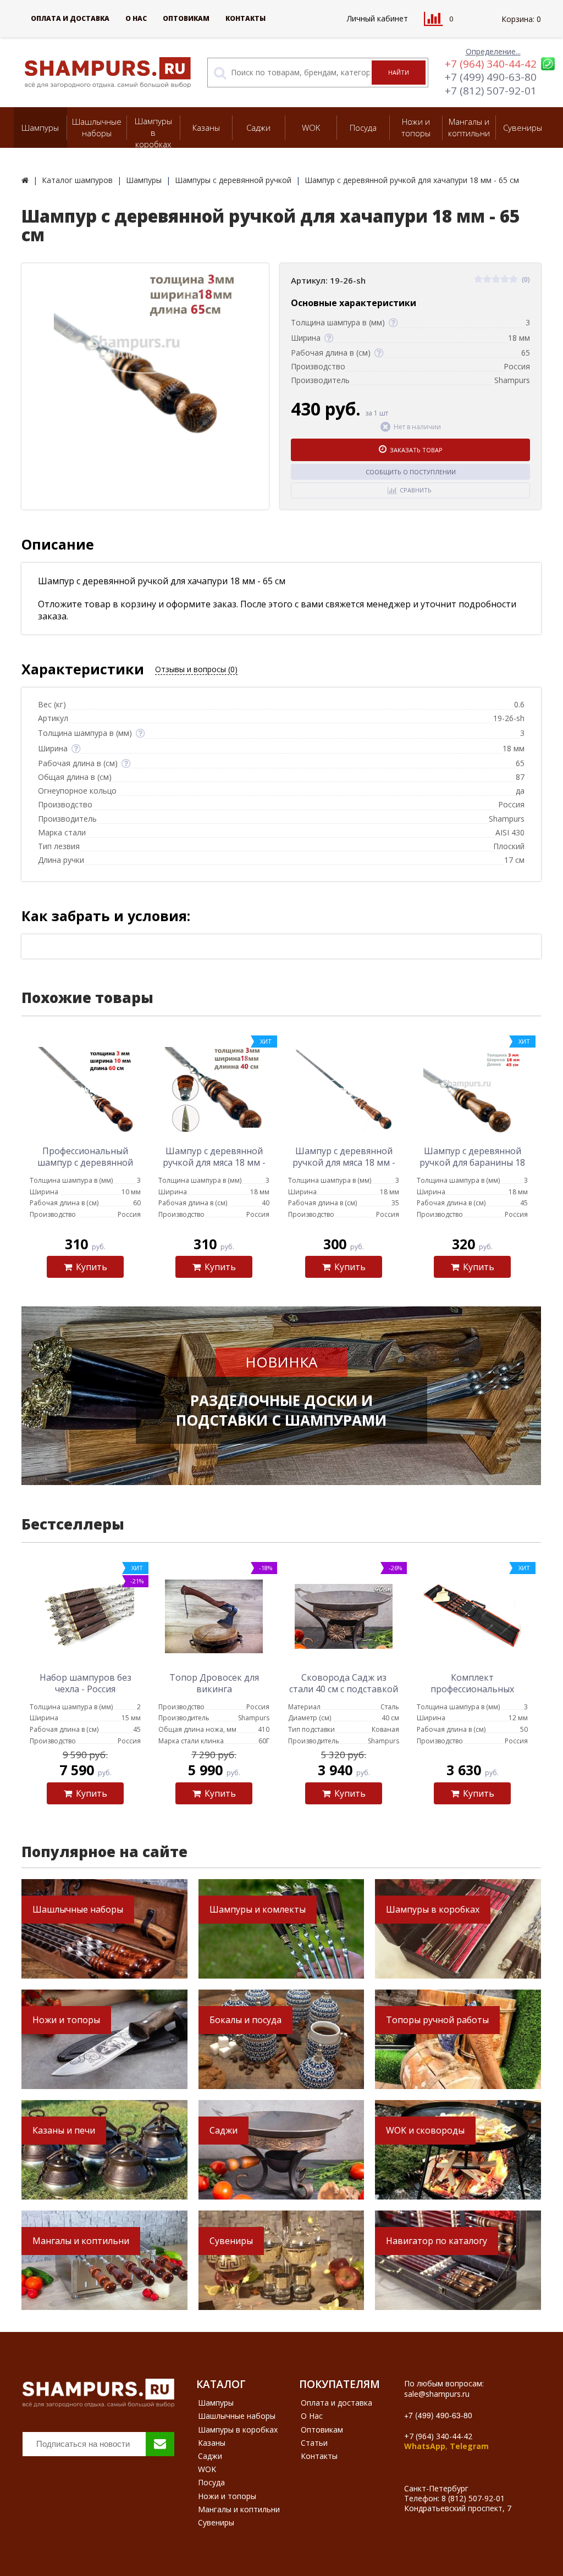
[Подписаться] (160, 2444)
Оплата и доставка (70, 18)
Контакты (245, 18)
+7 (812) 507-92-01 (491, 91)
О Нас (136, 18)
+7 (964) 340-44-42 (491, 64)
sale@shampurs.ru (437, 2394)
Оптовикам (186, 18)
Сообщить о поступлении (411, 472)
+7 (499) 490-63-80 (491, 77)
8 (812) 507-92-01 (473, 2498)
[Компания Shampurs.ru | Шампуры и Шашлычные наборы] (25, 180)
